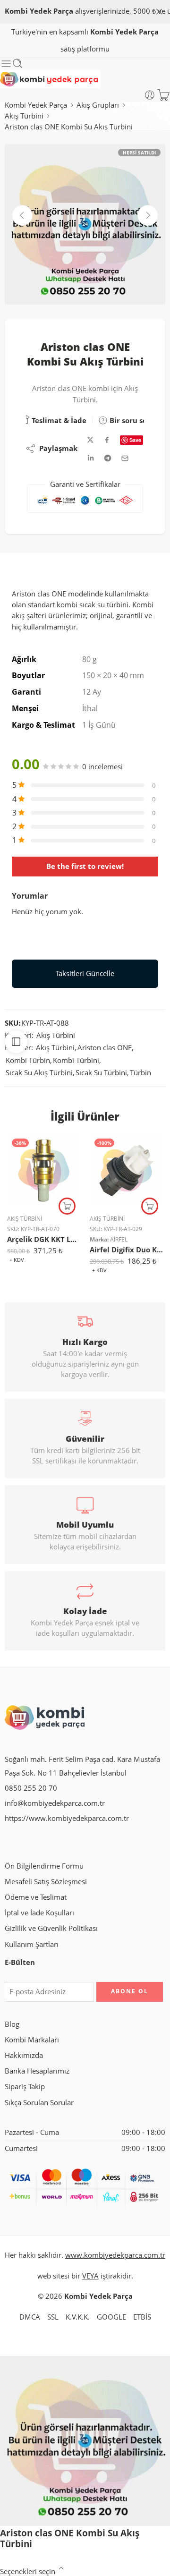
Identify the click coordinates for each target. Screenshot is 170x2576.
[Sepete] (163, 95)
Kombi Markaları (32, 2040)
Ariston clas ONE (105, 1048)
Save (135, 440)
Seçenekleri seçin (28, 2572)
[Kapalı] (159, 12)
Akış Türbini (24, 116)
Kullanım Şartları (32, 1944)
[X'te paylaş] (90, 440)
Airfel (119, 1239)
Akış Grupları (98, 105)
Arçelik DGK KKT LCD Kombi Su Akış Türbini (44, 1239)
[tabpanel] (85, 227)
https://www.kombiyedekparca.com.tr (67, 1818)
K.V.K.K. (78, 2317)
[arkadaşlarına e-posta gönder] (125, 458)
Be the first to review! (85, 866)
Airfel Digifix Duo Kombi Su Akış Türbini (126, 1250)
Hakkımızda (24, 2055)
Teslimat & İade (58, 420)
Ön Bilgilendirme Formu (44, 1866)
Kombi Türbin (28, 1060)
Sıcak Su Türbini (101, 1073)
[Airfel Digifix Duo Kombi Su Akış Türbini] (126, 1170)
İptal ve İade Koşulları (39, 1913)
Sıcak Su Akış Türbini (39, 1073)
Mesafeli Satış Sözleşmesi (46, 1882)
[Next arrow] (148, 215)
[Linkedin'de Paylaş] (91, 458)
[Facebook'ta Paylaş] (107, 440)
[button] (67, 1206)
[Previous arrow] (22, 215)
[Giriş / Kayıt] (150, 95)
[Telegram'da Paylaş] (108, 458)
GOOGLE (111, 2317)
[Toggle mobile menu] (6, 64)
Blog (12, 2024)
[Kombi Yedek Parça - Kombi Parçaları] (50, 79)
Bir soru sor (129, 420)
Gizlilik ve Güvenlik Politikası (51, 1928)
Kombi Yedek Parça (36, 105)
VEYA (90, 2276)
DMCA (30, 2317)
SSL (53, 2317)
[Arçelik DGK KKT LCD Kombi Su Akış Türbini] (44, 1170)
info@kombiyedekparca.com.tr (55, 1803)
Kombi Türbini (76, 1060)
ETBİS (142, 2317)
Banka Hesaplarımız (37, 2071)
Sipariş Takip (25, 2087)
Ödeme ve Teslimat (36, 1897)
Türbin (140, 1073)
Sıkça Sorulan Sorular (39, 2103)
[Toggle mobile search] (17, 64)
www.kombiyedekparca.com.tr (115, 2255)
